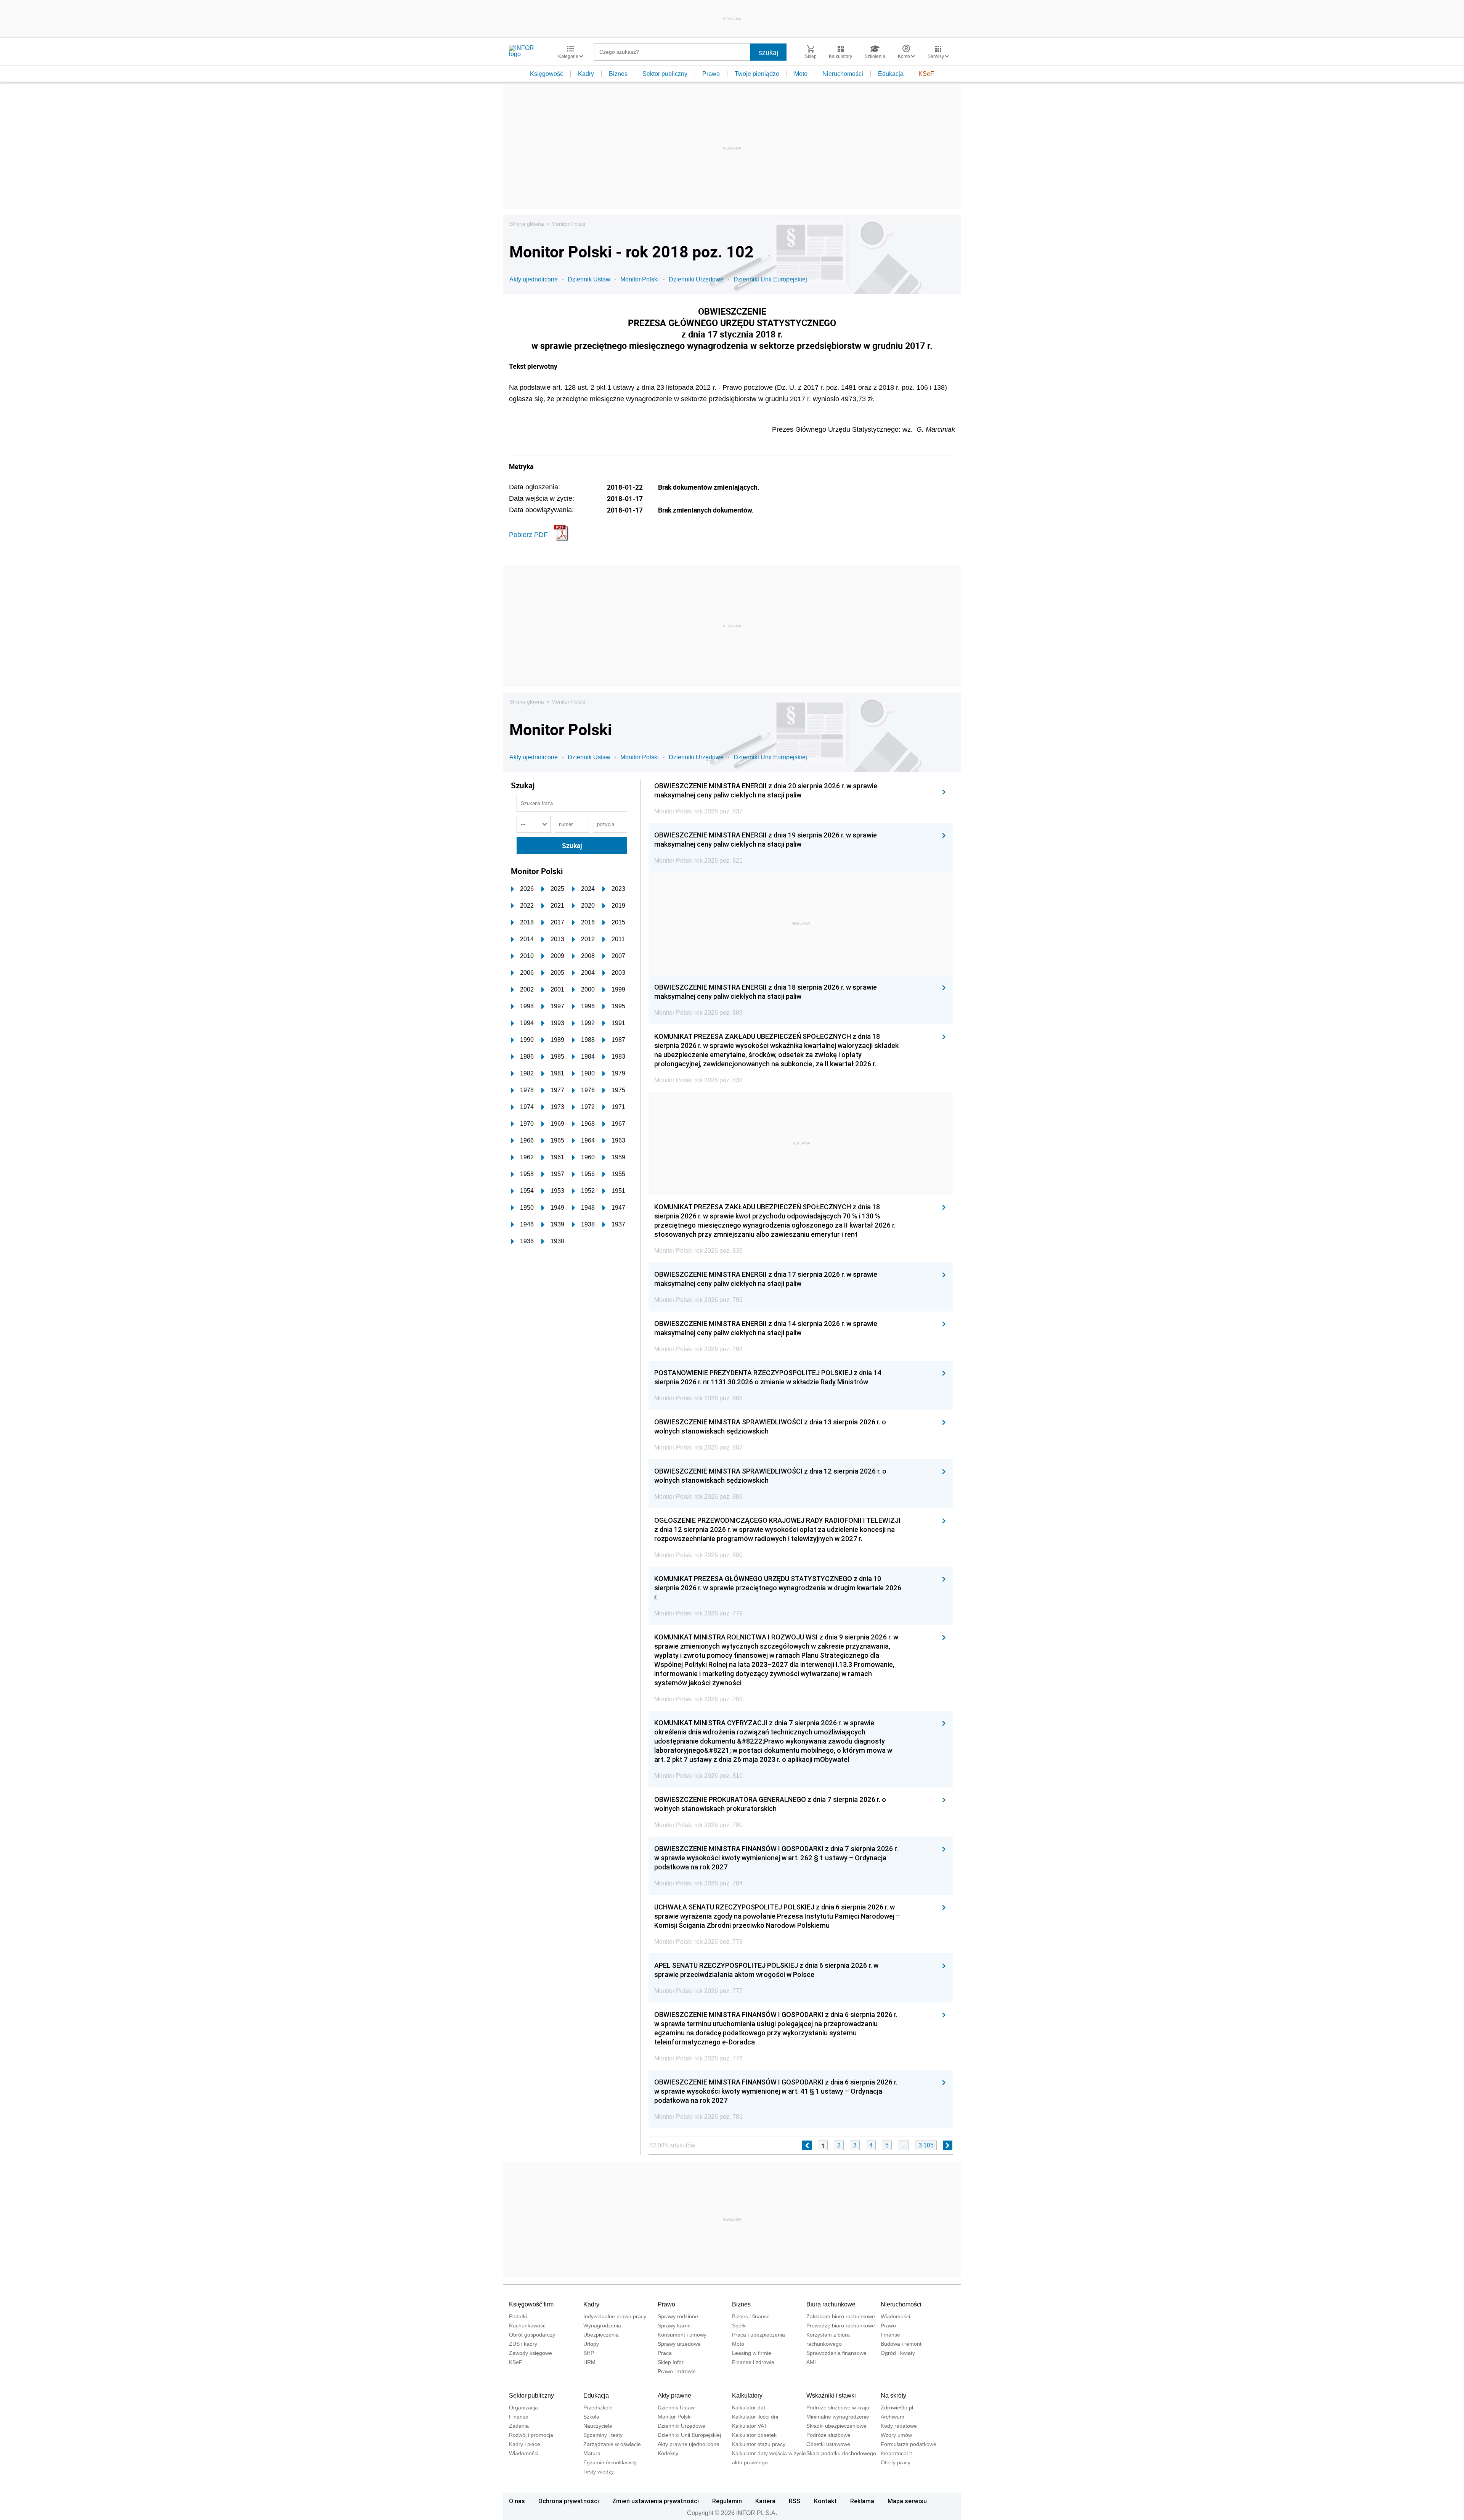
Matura (592, 2453)
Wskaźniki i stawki (831, 2395)
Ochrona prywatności (569, 2501)
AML (812, 2362)
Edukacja (891, 74)
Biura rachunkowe (831, 2304)
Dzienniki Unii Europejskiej (770, 279)
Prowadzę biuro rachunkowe (841, 2326)
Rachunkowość (527, 2326)
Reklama (862, 2501)
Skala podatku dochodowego (841, 2453)
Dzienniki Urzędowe (696, 279)
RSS (795, 2501)
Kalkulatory (747, 2395)
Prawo (711, 74)
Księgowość (547, 74)
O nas (517, 2501)
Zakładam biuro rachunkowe (841, 2316)
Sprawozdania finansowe (836, 2353)
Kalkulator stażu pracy (759, 2444)
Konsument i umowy (682, 2335)
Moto (801, 74)
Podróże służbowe (828, 2435)
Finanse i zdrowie (753, 2362)
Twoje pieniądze (757, 74)
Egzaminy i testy (603, 2435)
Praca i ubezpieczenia (758, 2335)
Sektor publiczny (665, 74)
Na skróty (893, 2395)
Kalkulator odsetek (754, 2435)
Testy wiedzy (599, 2472)
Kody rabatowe (899, 2426)
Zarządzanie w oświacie (612, 2444)
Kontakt (825, 2501)
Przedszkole (598, 2407)
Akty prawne (674, 2395)
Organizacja (523, 2407)
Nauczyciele (598, 2426)
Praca (665, 2353)
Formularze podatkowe (909, 2444)
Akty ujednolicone (534, 279)
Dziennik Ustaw (589, 279)
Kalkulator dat (749, 2407)
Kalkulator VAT (750, 2426)
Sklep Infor (671, 2362)
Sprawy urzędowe (679, 2344)
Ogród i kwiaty (898, 2353)
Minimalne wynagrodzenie (838, 2417)
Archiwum (893, 2417)
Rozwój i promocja (531, 2435)
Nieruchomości (843, 74)
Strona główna (527, 224)
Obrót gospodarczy (532, 2335)
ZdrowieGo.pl (897, 2407)
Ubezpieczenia (601, 2335)
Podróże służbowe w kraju (838, 2407)
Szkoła (591, 2417)
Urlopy (591, 2344)
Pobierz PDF (528, 535)
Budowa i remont (901, 2344)
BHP (589, 2353)
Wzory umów (896, 2435)
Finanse (890, 2335)
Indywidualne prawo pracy (615, 2316)
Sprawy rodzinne (678, 2316)
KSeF (926, 74)
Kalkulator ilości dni (755, 2417)
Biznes (618, 74)
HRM (589, 2362)
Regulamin (727, 2501)
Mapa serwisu (907, 2501)
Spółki (739, 2326)
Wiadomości (895, 2316)
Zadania (519, 2426)
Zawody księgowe (531, 2353)
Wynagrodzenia (602, 2326)
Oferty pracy (896, 2462)
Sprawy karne (674, 2326)
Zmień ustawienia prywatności (656, 2501)
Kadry (586, 74)
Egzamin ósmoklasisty (610, 2462)
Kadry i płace (525, 2444)
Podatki (518, 2316)
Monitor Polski (568, 224)
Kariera (765, 2501)
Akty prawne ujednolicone (689, 2444)
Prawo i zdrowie (677, 2371)
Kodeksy (668, 2453)
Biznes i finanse (751, 2316)
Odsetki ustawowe (828, 2444)
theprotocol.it (896, 2453)
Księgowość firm (531, 2304)
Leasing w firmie (752, 2353)
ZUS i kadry (523, 2344)
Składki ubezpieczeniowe (836, 2426)
